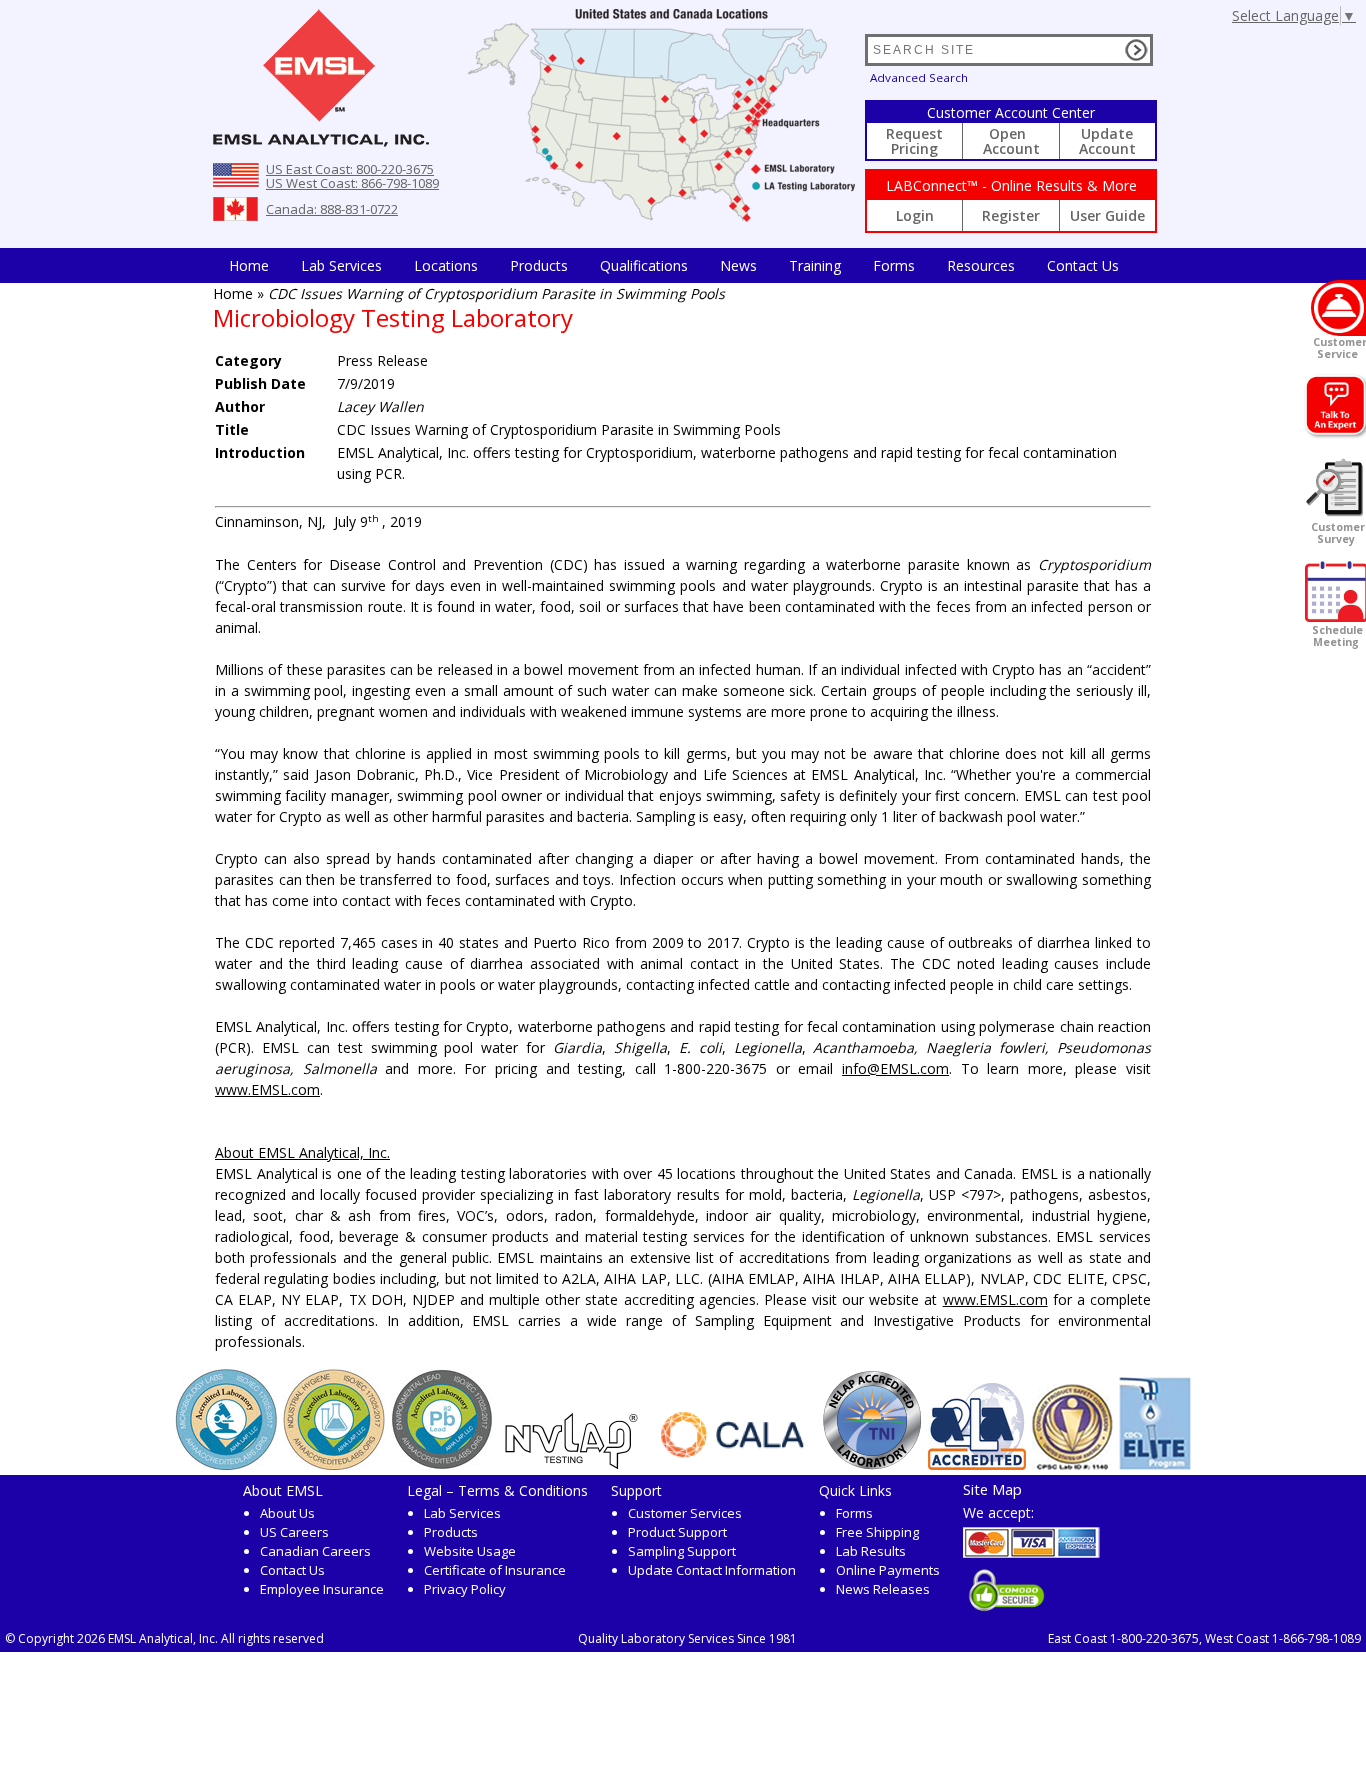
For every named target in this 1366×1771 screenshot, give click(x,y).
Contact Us (1083, 265)
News (738, 265)
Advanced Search (919, 77)
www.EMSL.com (267, 1089)
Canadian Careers (315, 1551)
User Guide (1107, 215)
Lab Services (462, 1513)
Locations (446, 265)
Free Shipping (877, 1532)
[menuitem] (249, 265)
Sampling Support (682, 1551)
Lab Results (871, 1551)
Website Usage (470, 1551)
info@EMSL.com (895, 1068)
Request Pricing (914, 141)
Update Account (1107, 141)
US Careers (294, 1532)
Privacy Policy (465, 1589)
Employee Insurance (322, 1589)
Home (249, 265)
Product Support (677, 1532)
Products (539, 265)
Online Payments (888, 1570)
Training (815, 265)
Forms (894, 265)
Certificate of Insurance (495, 1570)
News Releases (883, 1589)
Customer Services (685, 1513)
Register (1011, 215)
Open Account (1011, 141)
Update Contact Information (712, 1570)
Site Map (992, 1489)
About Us (287, 1513)
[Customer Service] (1338, 308)
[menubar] (674, 265)
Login (915, 215)
